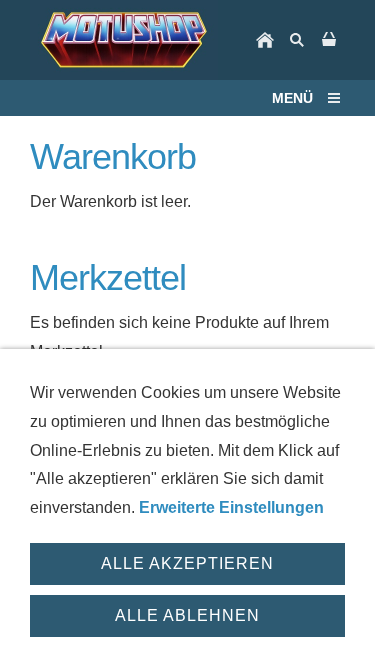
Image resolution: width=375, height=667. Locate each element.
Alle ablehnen (187, 615)
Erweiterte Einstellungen (231, 507)
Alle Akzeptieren (187, 563)
